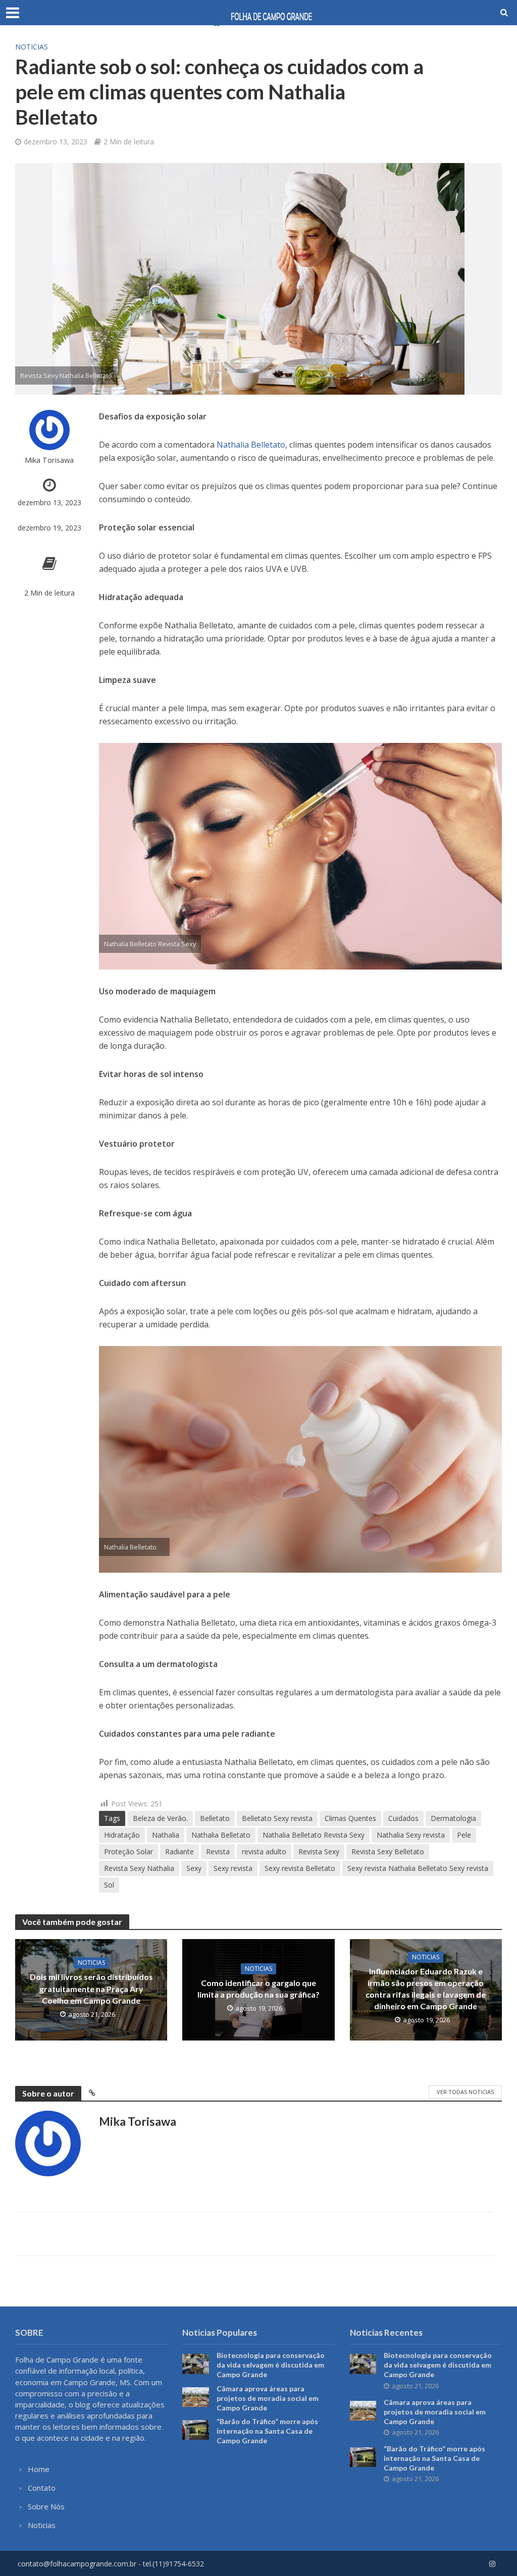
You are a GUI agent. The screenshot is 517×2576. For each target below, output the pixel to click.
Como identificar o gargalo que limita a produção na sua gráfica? (258, 1989)
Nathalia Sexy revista (411, 1835)
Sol (109, 1885)
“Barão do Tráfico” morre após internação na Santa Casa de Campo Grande (267, 2431)
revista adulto (264, 1851)
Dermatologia (453, 1818)
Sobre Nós (46, 2506)
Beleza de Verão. (160, 1818)
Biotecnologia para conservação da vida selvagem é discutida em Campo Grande (271, 2365)
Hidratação (122, 1835)
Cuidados (403, 1818)
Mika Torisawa (49, 460)
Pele (464, 1835)
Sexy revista (233, 1868)
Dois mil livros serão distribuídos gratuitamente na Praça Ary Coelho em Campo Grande (91, 1988)
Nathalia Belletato (251, 445)
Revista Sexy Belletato (388, 1851)
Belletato (215, 1818)
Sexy (194, 1868)
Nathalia (166, 1835)
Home (39, 2469)
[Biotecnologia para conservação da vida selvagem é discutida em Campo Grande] (196, 2363)
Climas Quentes (350, 1818)
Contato (42, 2488)
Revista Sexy (319, 1851)
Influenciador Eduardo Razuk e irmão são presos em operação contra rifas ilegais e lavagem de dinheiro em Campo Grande (426, 1989)
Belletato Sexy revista (277, 1818)
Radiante (179, 1851)
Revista (218, 1851)
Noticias (32, 47)
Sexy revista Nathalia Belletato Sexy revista (418, 1868)
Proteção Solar (128, 1851)
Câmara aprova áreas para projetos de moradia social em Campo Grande (268, 2398)
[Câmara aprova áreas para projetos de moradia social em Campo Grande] (196, 2396)
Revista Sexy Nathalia (139, 1868)
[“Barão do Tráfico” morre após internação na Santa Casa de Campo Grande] (196, 2429)
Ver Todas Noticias (465, 2092)
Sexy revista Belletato (300, 1868)
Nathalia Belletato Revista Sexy (314, 1835)
